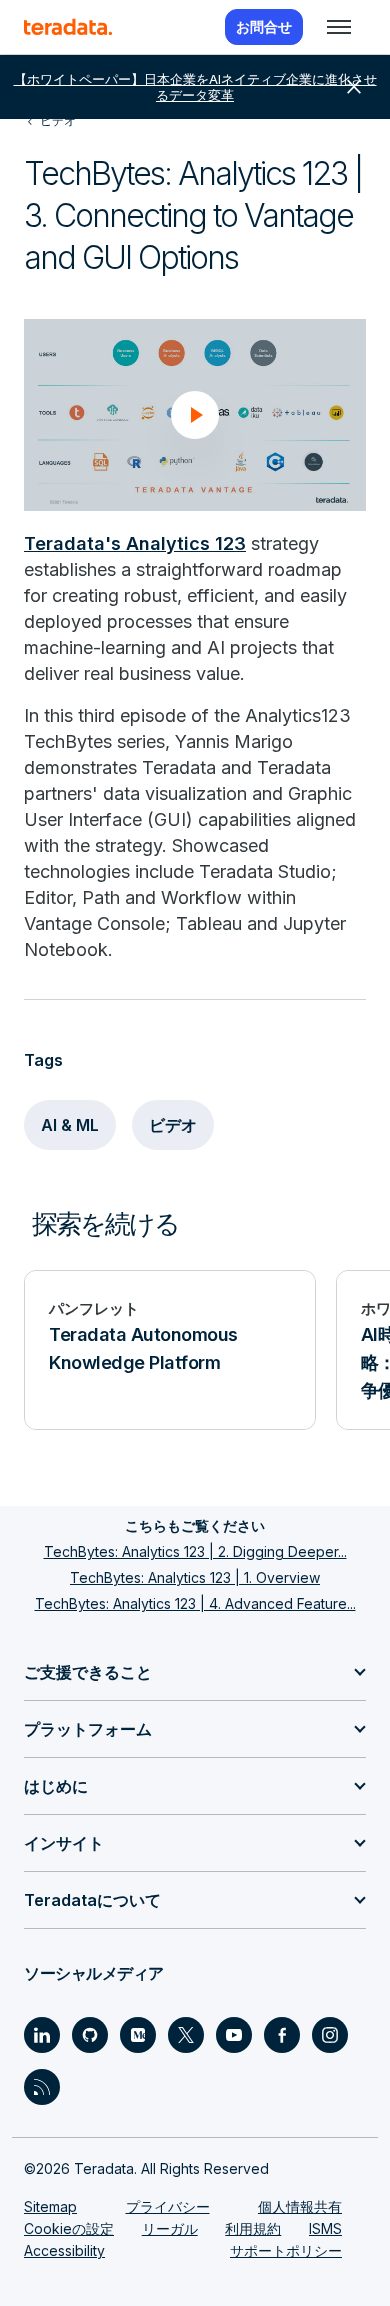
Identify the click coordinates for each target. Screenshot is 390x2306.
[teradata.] (68, 27)
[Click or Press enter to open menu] (339, 27)
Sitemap (50, 2206)
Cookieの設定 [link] (69, 2228)
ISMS (325, 2228)
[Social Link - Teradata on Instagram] (330, 2035)
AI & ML (70, 1125)
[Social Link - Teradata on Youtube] (234, 2035)
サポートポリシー (286, 2250)
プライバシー (168, 2206)
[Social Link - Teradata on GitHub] (90, 2035)
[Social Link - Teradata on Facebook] (282, 2035)
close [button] (354, 87)
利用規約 (253, 2228)
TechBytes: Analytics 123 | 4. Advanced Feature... (195, 1603)
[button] (195, 415)
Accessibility (64, 2250)
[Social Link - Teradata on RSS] (42, 2087)
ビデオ (173, 1125)
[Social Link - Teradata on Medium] (138, 2035)
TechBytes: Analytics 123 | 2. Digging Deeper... (195, 1551)
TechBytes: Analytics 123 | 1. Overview (195, 1577)
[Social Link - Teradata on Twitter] (186, 2035)
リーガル (170, 2228)
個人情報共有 (300, 2206)
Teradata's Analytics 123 (135, 543)
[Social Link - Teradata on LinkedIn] (42, 2035)
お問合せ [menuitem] (264, 26)
